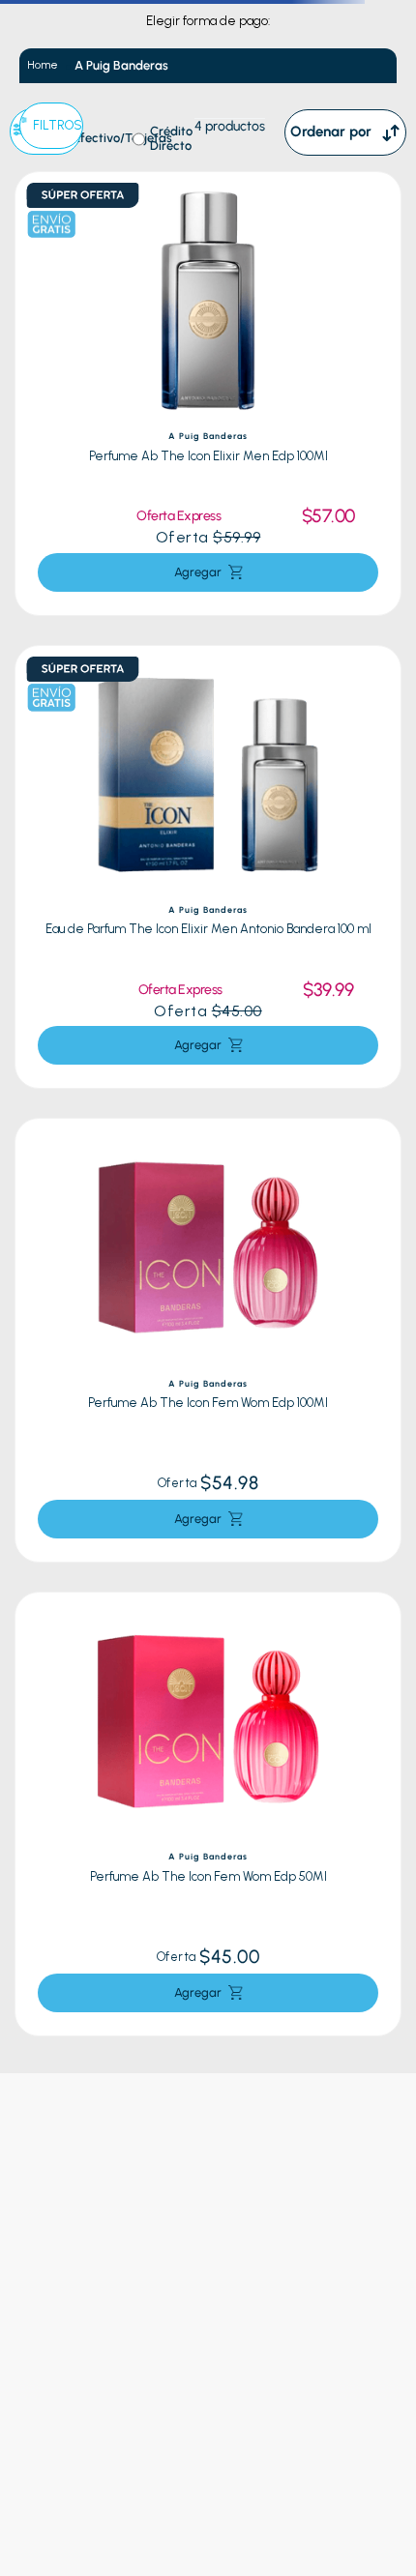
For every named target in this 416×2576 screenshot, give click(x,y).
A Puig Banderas (121, 65)
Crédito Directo (171, 139)
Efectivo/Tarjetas (123, 138)
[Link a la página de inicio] (43, 65)
